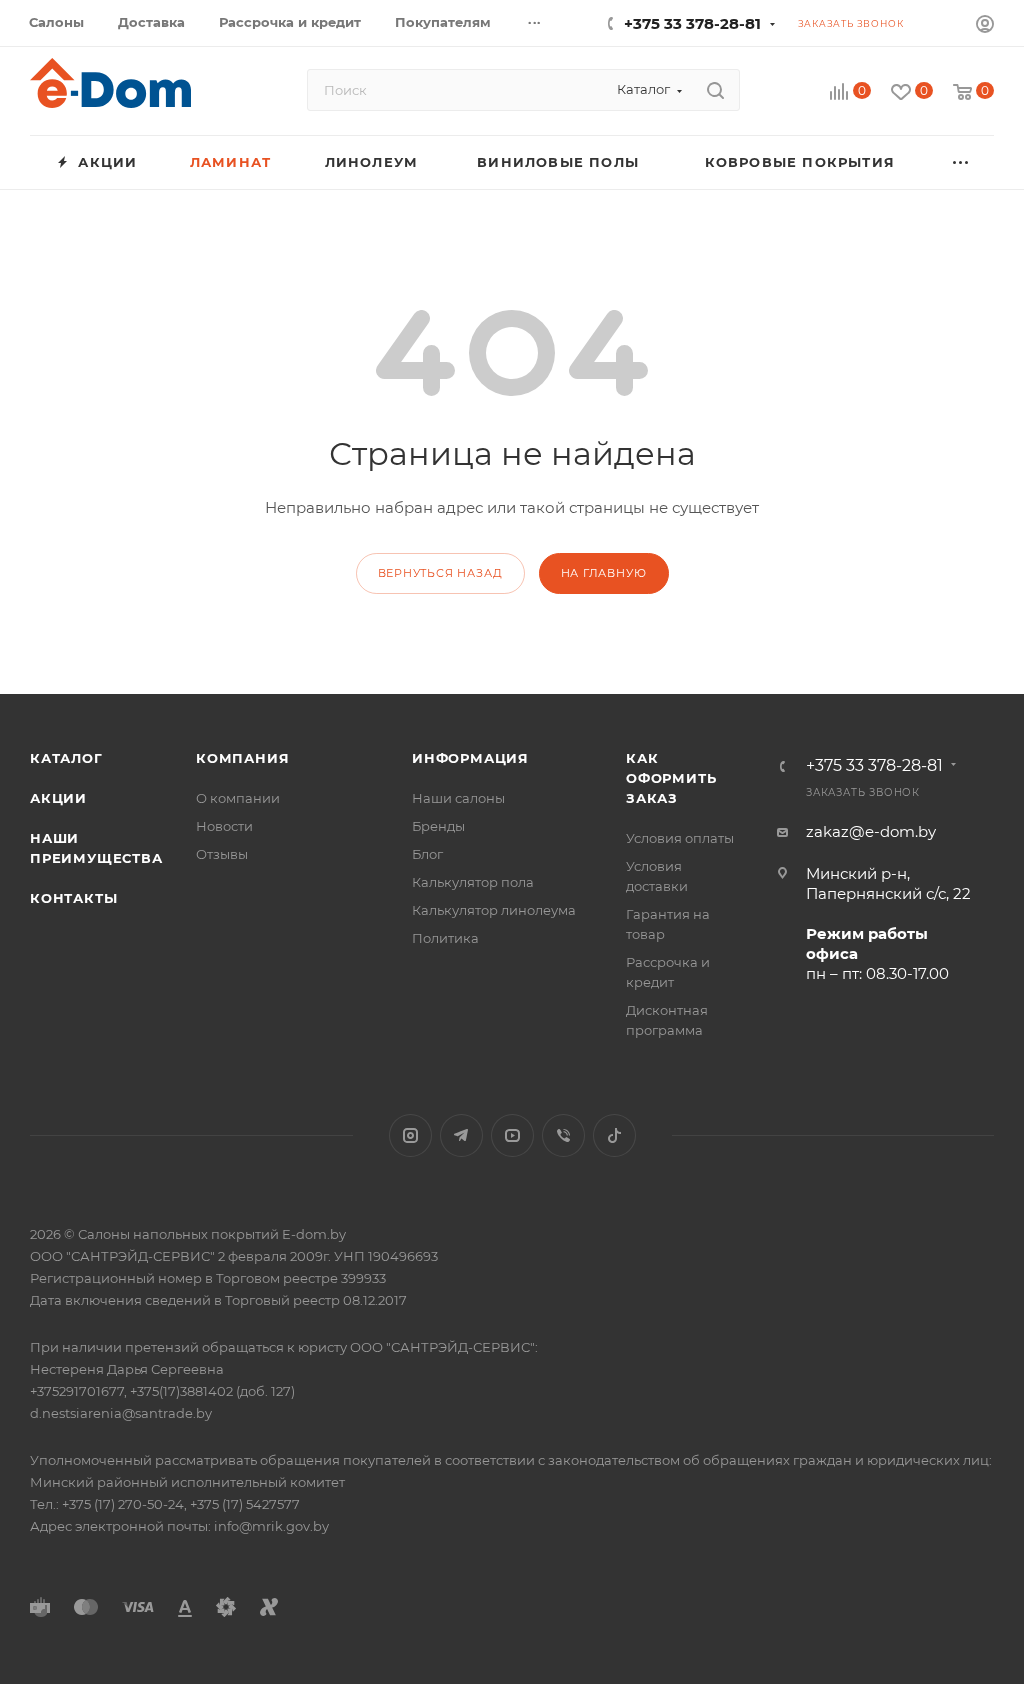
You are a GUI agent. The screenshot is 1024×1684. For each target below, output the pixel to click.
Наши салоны (458, 798)
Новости (224, 826)
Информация (470, 758)
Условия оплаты (680, 838)
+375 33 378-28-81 (692, 23)
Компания (242, 758)
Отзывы (222, 854)
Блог (427, 854)
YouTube (512, 1135)
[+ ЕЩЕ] (961, 162)
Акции (58, 798)
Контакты (73, 898)
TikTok (614, 1135)
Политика (445, 938)
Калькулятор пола (473, 882)
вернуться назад (440, 573)
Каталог (66, 758)
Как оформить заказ (671, 778)
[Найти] (715, 90)
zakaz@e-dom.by (871, 831)
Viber (563, 1135)
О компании (238, 798)
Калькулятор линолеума (494, 910)
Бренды (438, 826)
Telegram (461, 1135)
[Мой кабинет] (985, 26)
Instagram (410, 1135)
